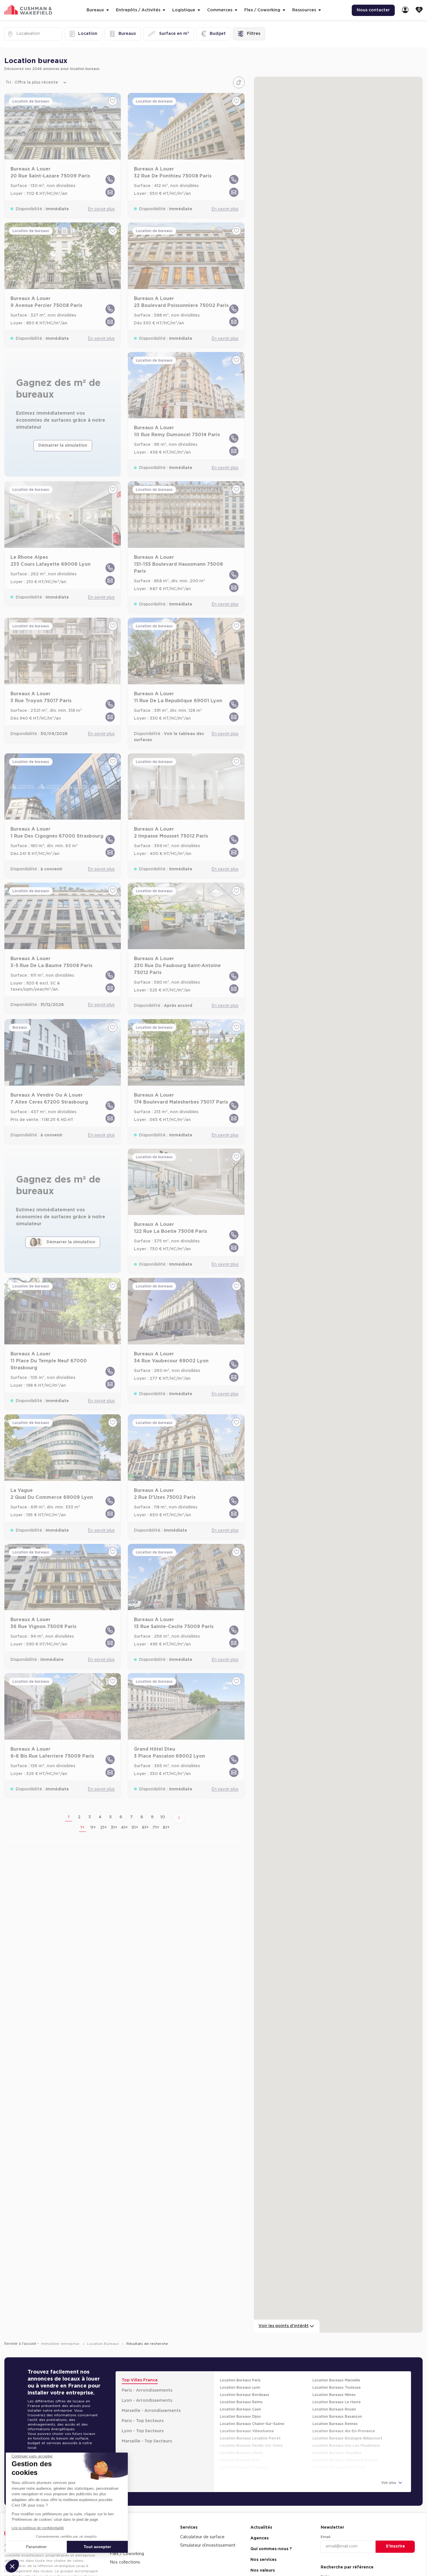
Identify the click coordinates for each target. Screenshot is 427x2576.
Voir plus (389, 2466)
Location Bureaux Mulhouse (244, 2451)
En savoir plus (101, 193)
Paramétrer (36, 2547)
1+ (82, 1811)
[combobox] (17, 34)
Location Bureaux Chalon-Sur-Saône (252, 2407)
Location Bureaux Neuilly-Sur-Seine (251, 2429)
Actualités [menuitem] (261, 2511)
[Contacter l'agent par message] (110, 176)
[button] (12, 2566)
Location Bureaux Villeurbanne (247, 2415)
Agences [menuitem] (260, 2522)
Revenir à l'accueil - (22, 2327)
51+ (135, 1811)
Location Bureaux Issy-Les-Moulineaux (346, 2429)
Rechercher (395, 2570)
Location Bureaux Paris (240, 2364)
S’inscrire (395, 2530)
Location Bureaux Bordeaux (245, 2378)
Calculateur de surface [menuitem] (202, 2521)
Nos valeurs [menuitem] (263, 2554)
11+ (93, 1811)
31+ (114, 1811)
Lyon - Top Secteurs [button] (143, 2415)
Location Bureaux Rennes (335, 2407)
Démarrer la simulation (63, 429)
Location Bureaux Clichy (241, 2436)
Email (325, 2520)
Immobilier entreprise (61, 2327)
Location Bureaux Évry (240, 2444)
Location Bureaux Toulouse (337, 2371)
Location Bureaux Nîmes (334, 2378)
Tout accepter (97, 2547)
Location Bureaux (103, 2327)
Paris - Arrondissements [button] (147, 2374)
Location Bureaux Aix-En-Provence (344, 2415)
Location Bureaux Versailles (337, 2436)
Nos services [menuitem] (263, 2543)
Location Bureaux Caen (241, 2393)
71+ (156, 1811)
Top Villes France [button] (140, 2364)
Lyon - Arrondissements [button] (147, 2384)
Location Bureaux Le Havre (337, 2385)
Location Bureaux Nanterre (337, 2458)
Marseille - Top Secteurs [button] (147, 2425)
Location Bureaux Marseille (336, 2364)
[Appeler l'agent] (110, 163)
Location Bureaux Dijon (240, 2400)
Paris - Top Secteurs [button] (143, 2404)
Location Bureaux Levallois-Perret (250, 2422)
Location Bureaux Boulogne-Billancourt (347, 2422)
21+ (104, 1811)
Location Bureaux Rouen (334, 2393)
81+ (166, 1811)
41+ (124, 1811)
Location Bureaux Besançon (337, 2400)
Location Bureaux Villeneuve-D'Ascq (345, 2444)
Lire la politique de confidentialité (38, 2528)
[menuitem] (405, 10)
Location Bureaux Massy (241, 2458)
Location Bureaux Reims (241, 2385)
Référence (330, 2560)
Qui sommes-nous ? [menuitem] (271, 2532)
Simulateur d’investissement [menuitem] (208, 2529)
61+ (145, 1811)
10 (163, 1801)
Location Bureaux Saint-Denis (339, 2451)
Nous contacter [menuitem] (373, 10)
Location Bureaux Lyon (240, 2371)
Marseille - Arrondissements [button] (151, 2394)
